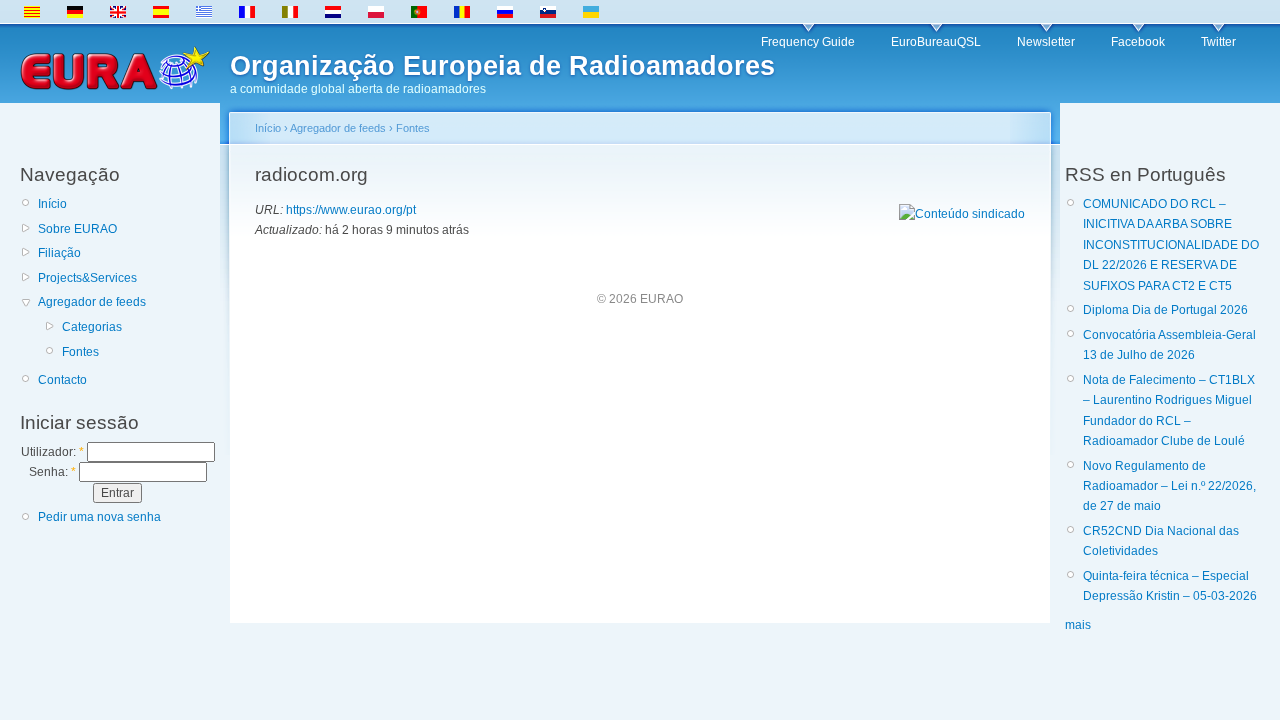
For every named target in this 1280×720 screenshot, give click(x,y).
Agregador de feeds (92, 302)
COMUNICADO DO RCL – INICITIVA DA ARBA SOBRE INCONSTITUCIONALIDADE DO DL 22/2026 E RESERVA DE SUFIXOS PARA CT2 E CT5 (1171, 245)
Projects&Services (87, 278)
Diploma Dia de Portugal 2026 (1165, 310)
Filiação (59, 253)
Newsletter (1046, 42)
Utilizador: (52, 452)
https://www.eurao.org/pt (351, 210)
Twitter (1218, 42)
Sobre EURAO (77, 229)
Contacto (62, 380)
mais (1078, 625)
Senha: (52, 472)
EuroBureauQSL (936, 42)
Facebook (1138, 42)
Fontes (80, 352)
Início (52, 204)
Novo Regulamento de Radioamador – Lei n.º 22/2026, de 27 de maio (1169, 486)
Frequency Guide (808, 42)
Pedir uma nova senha (99, 517)
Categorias (92, 327)
